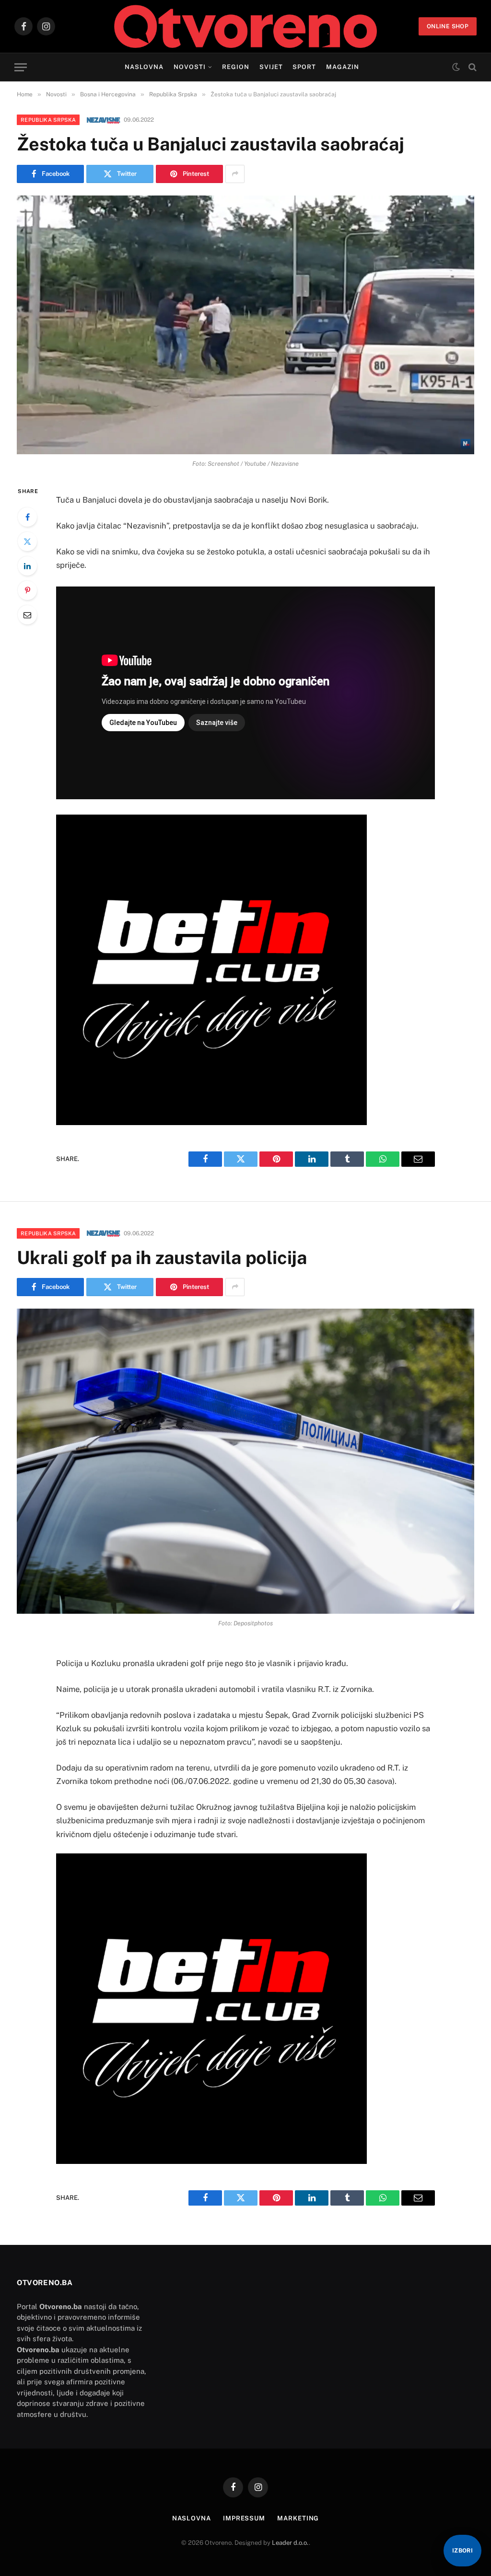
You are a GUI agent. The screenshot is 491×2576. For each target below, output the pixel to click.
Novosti (190, 67)
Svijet (271, 67)
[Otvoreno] (246, 26)
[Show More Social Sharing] (235, 174)
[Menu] (21, 67)
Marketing (298, 2518)
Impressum (244, 2518)
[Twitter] (27, 541)
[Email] (27, 615)
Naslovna (144, 67)
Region (236, 67)
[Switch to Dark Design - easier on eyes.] (456, 67)
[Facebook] (27, 517)
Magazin (343, 67)
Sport (304, 67)
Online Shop (448, 26)
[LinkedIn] (27, 566)
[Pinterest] (27, 590)
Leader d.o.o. (290, 2543)
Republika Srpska (48, 120)
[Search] (472, 67)
